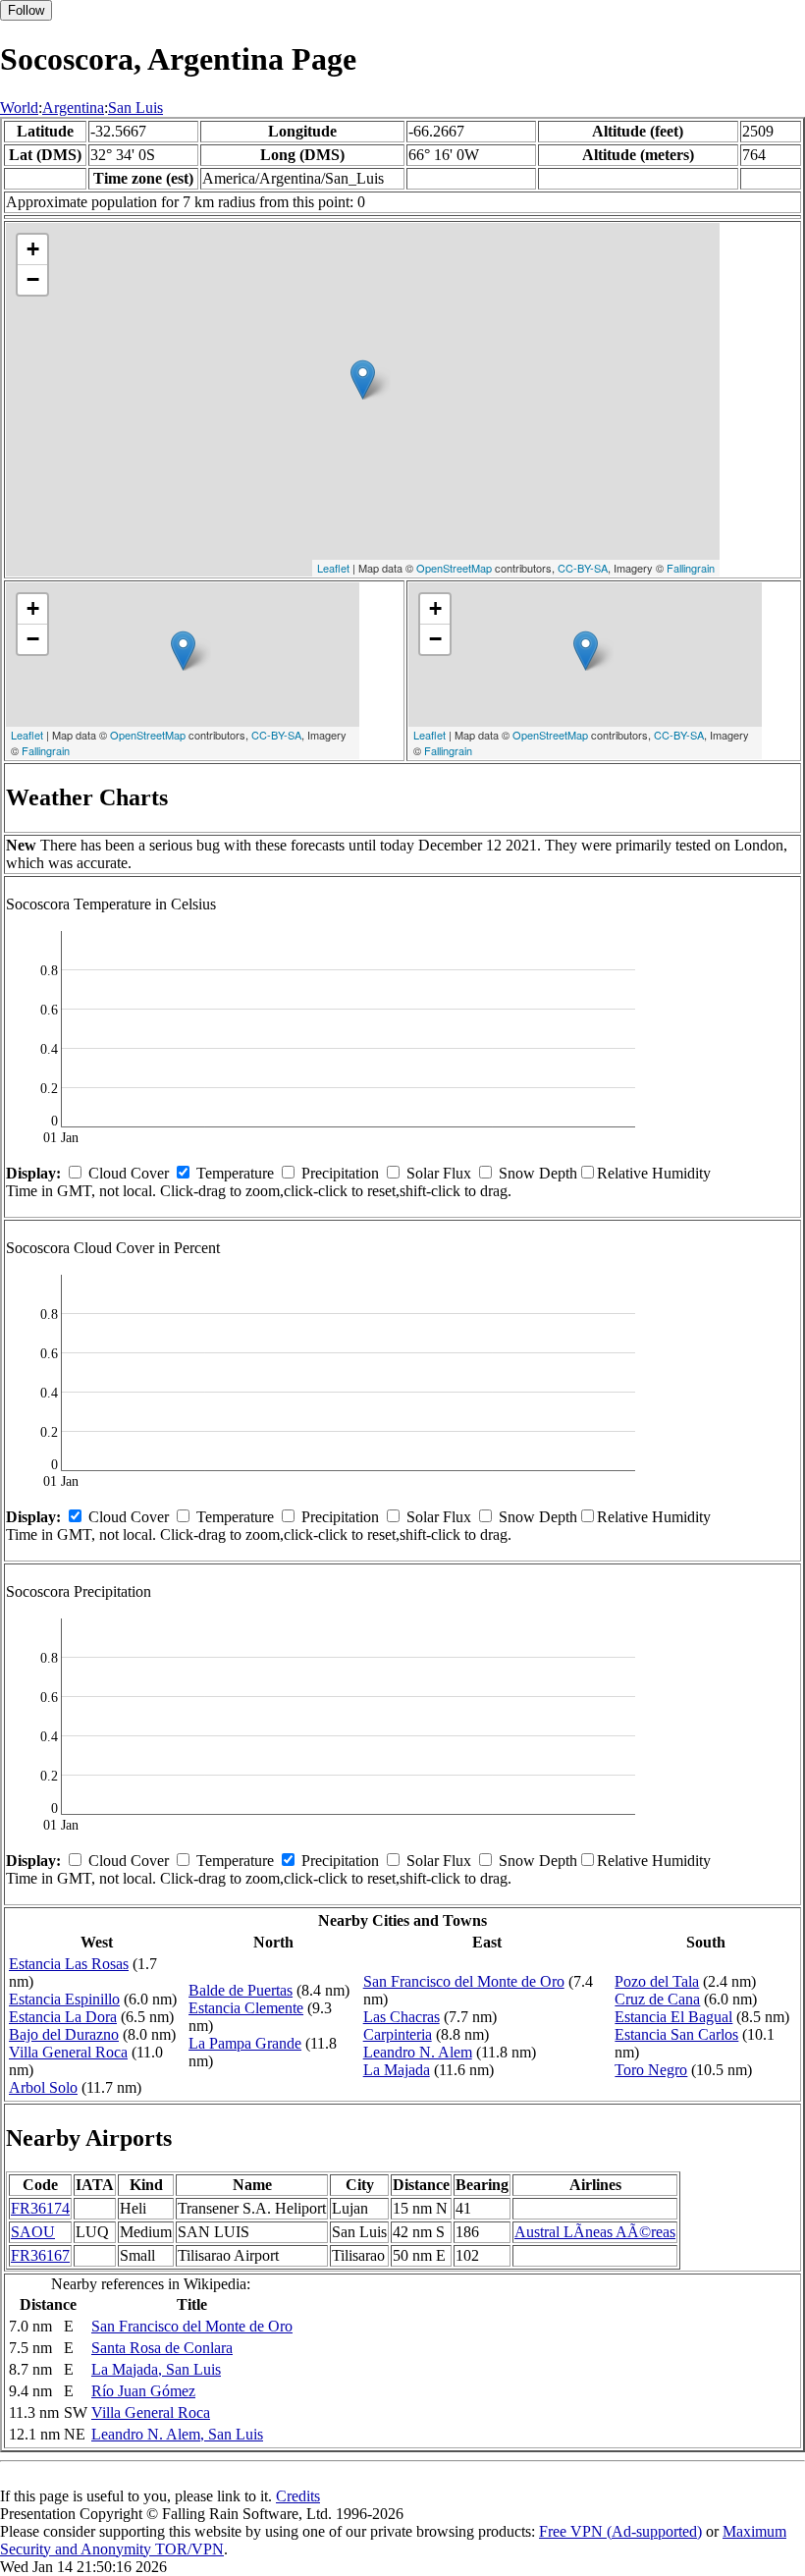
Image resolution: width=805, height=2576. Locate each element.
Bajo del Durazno (64, 2034)
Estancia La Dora (63, 2017)
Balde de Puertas (241, 1990)
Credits (298, 2496)
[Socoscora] (363, 380)
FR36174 (40, 2208)
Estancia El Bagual (673, 2017)
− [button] (33, 279)
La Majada (397, 2070)
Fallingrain (691, 568)
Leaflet (333, 568)
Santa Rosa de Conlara (162, 2348)
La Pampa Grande (245, 2043)
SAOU (33, 2232)
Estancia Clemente (246, 2008)
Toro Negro (651, 2070)
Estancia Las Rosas (69, 1964)
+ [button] (33, 249)
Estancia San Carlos (676, 2034)
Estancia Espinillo (64, 1999)
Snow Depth (538, 1173)
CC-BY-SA (583, 568)
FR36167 (40, 2255)
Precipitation (340, 1173)
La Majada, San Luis (156, 2369)
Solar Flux (439, 1173)
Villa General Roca (68, 2052)
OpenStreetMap (454, 568)
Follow (26, 10)
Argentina (73, 108)
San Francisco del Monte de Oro (464, 1981)
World (19, 108)
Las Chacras (402, 2017)
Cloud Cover (129, 1173)
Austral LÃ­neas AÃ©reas (595, 2232)
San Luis (135, 108)
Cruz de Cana (657, 1999)
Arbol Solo (43, 2087)
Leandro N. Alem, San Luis (177, 2434)
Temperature (235, 1173)
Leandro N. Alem (418, 2052)
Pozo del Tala (657, 1981)
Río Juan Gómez (143, 2391)
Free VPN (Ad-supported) (620, 2531)
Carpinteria (398, 2034)
